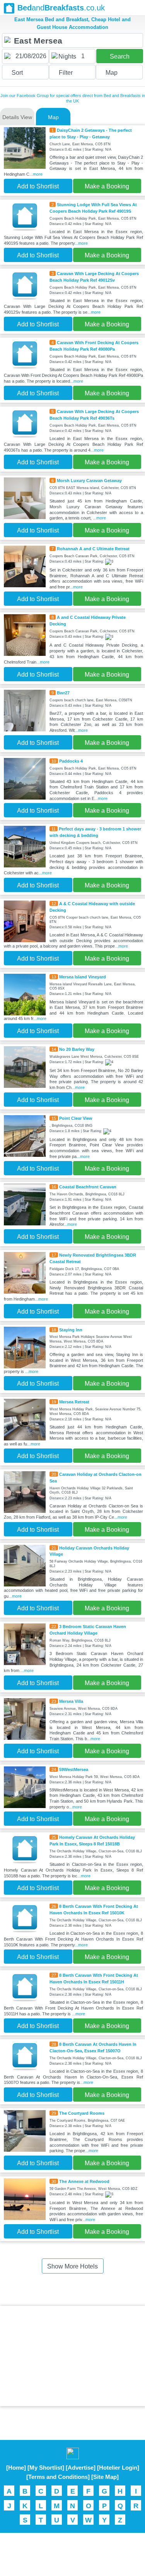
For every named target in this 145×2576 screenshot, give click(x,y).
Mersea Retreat (74, 1402)
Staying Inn (71, 1330)
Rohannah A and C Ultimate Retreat (93, 549)
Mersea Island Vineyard (83, 977)
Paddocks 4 (71, 761)
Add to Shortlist (38, 186)
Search (120, 56)
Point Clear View (76, 1118)
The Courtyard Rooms (82, 2113)
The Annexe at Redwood (84, 2181)
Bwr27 (63, 693)
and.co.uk (61, 8)
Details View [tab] (17, 117)
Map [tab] (53, 117)
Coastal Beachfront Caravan (88, 1187)
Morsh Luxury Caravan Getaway (89, 481)
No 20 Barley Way (77, 1049)
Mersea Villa (71, 1701)
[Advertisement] (73, 2356)
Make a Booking (107, 186)
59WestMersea (74, 1769)
